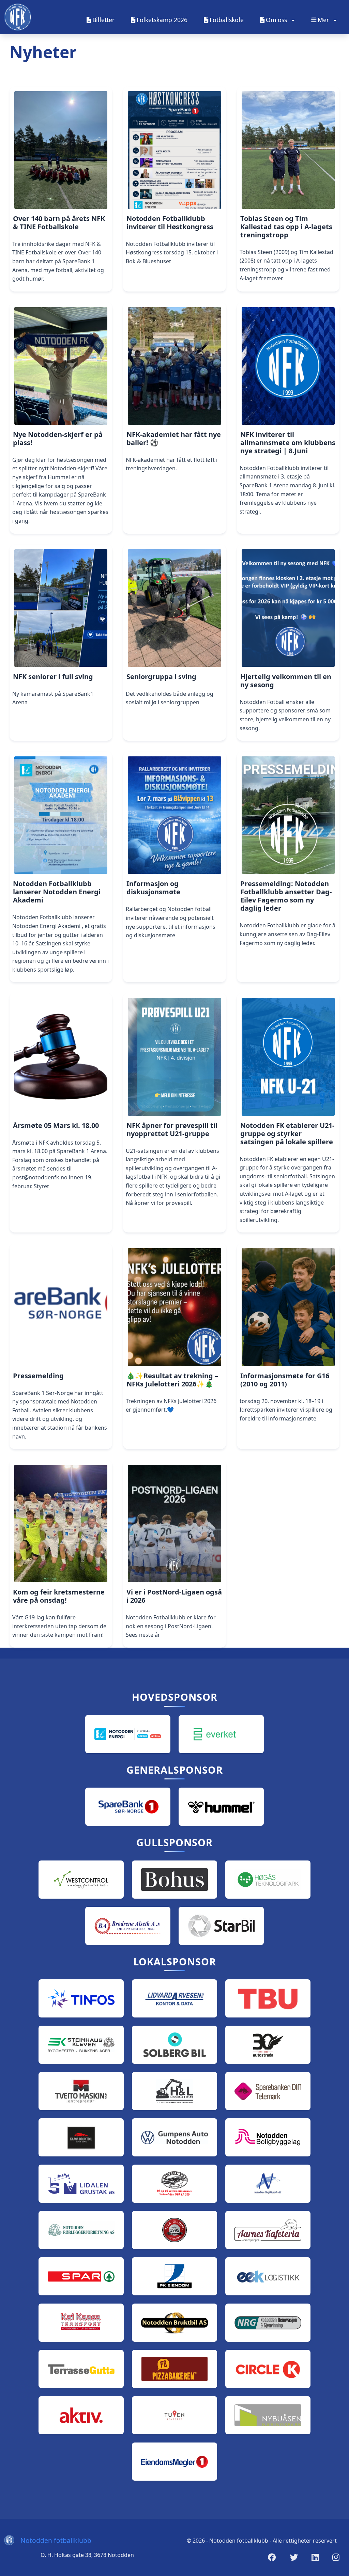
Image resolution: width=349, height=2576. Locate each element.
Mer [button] (324, 20)
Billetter (103, 20)
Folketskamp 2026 (162, 20)
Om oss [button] (277, 20)
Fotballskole (227, 20)
